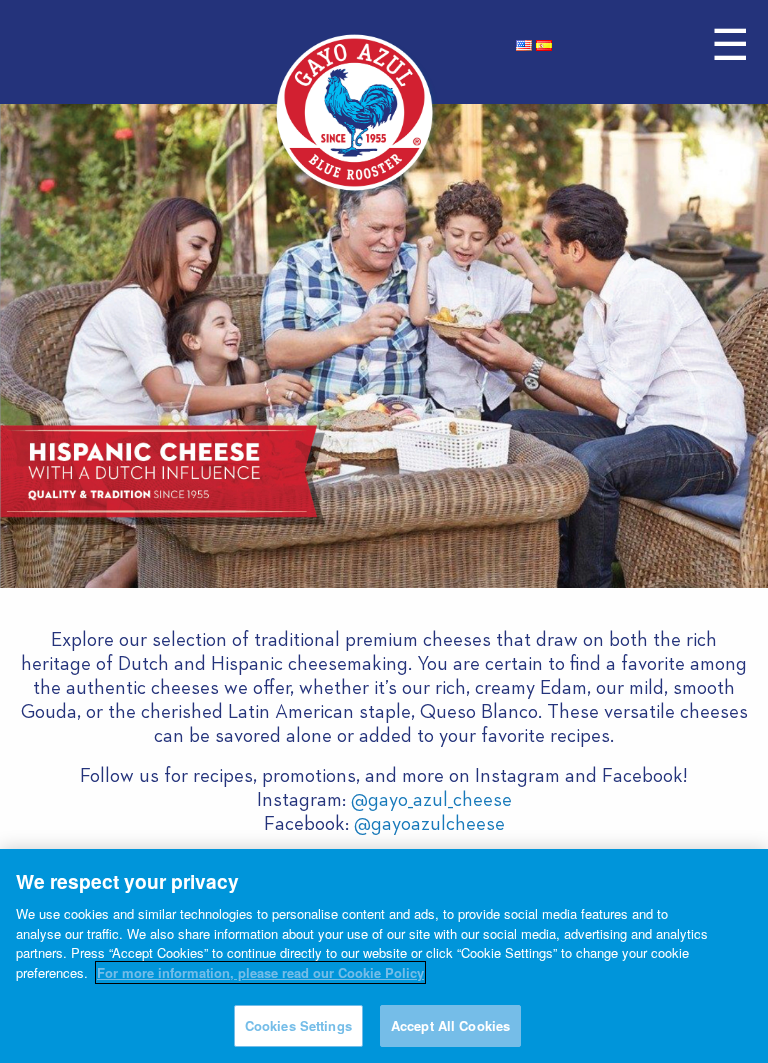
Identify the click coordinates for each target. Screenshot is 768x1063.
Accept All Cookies (450, 1025)
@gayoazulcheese (429, 824)
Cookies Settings (298, 1025)
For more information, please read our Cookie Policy (260, 972)
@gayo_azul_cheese (431, 800)
